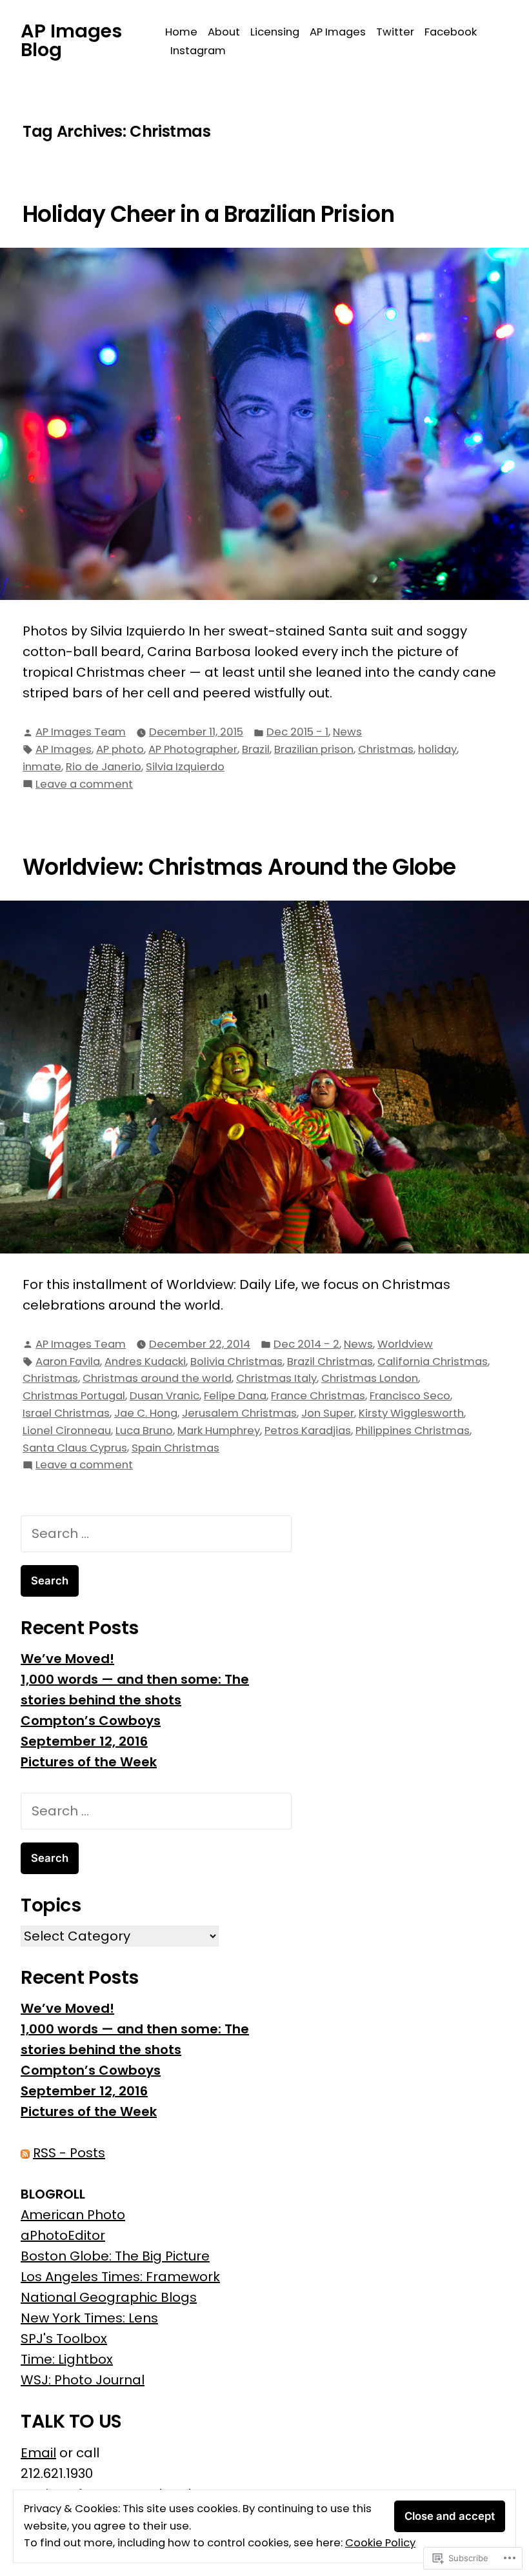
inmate (42, 767)
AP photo (120, 749)
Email (38, 2453)
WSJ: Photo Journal (83, 2380)
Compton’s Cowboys (91, 1721)
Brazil (256, 749)
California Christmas (433, 1362)
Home (181, 32)
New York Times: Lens (89, 2318)
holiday (437, 749)
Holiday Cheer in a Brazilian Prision (208, 214)
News (347, 732)
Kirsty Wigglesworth (411, 1413)
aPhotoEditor (63, 2235)
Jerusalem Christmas (239, 1413)
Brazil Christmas (330, 1362)
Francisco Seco (410, 1396)
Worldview (405, 1344)
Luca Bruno (144, 1431)
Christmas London (370, 1378)
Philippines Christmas (413, 1431)
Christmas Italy (276, 1378)
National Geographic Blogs (109, 2297)
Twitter (395, 32)
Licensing (275, 32)
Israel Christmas (66, 1413)
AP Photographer (193, 749)
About (224, 32)
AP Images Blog (71, 40)
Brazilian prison (314, 749)
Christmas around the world (157, 1378)
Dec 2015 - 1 (297, 732)
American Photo (73, 2215)
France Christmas (318, 1396)
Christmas (386, 749)
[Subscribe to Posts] (25, 2153)
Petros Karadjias (308, 1431)
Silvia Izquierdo (185, 767)
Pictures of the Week (89, 1762)
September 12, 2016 (84, 1741)
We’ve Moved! (67, 1659)
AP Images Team (81, 732)
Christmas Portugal (74, 1396)
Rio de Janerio (104, 767)
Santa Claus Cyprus (75, 1448)
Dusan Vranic (165, 1396)
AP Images (338, 32)
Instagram (198, 51)
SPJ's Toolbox (64, 2339)
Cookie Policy (380, 2543)
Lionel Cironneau (67, 1431)
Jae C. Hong (146, 1413)
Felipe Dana (235, 1396)
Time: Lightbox (67, 2359)
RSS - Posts (69, 2153)
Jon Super (328, 1413)
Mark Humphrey (219, 1431)
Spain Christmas (175, 1448)
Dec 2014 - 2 (306, 1344)
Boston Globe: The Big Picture (115, 2256)
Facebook (451, 32)
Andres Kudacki (145, 1362)
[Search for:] (156, 1533)
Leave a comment (84, 785)
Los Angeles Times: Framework (120, 2277)
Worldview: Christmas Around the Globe (239, 867)
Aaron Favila (68, 1362)
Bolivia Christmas (236, 1362)
